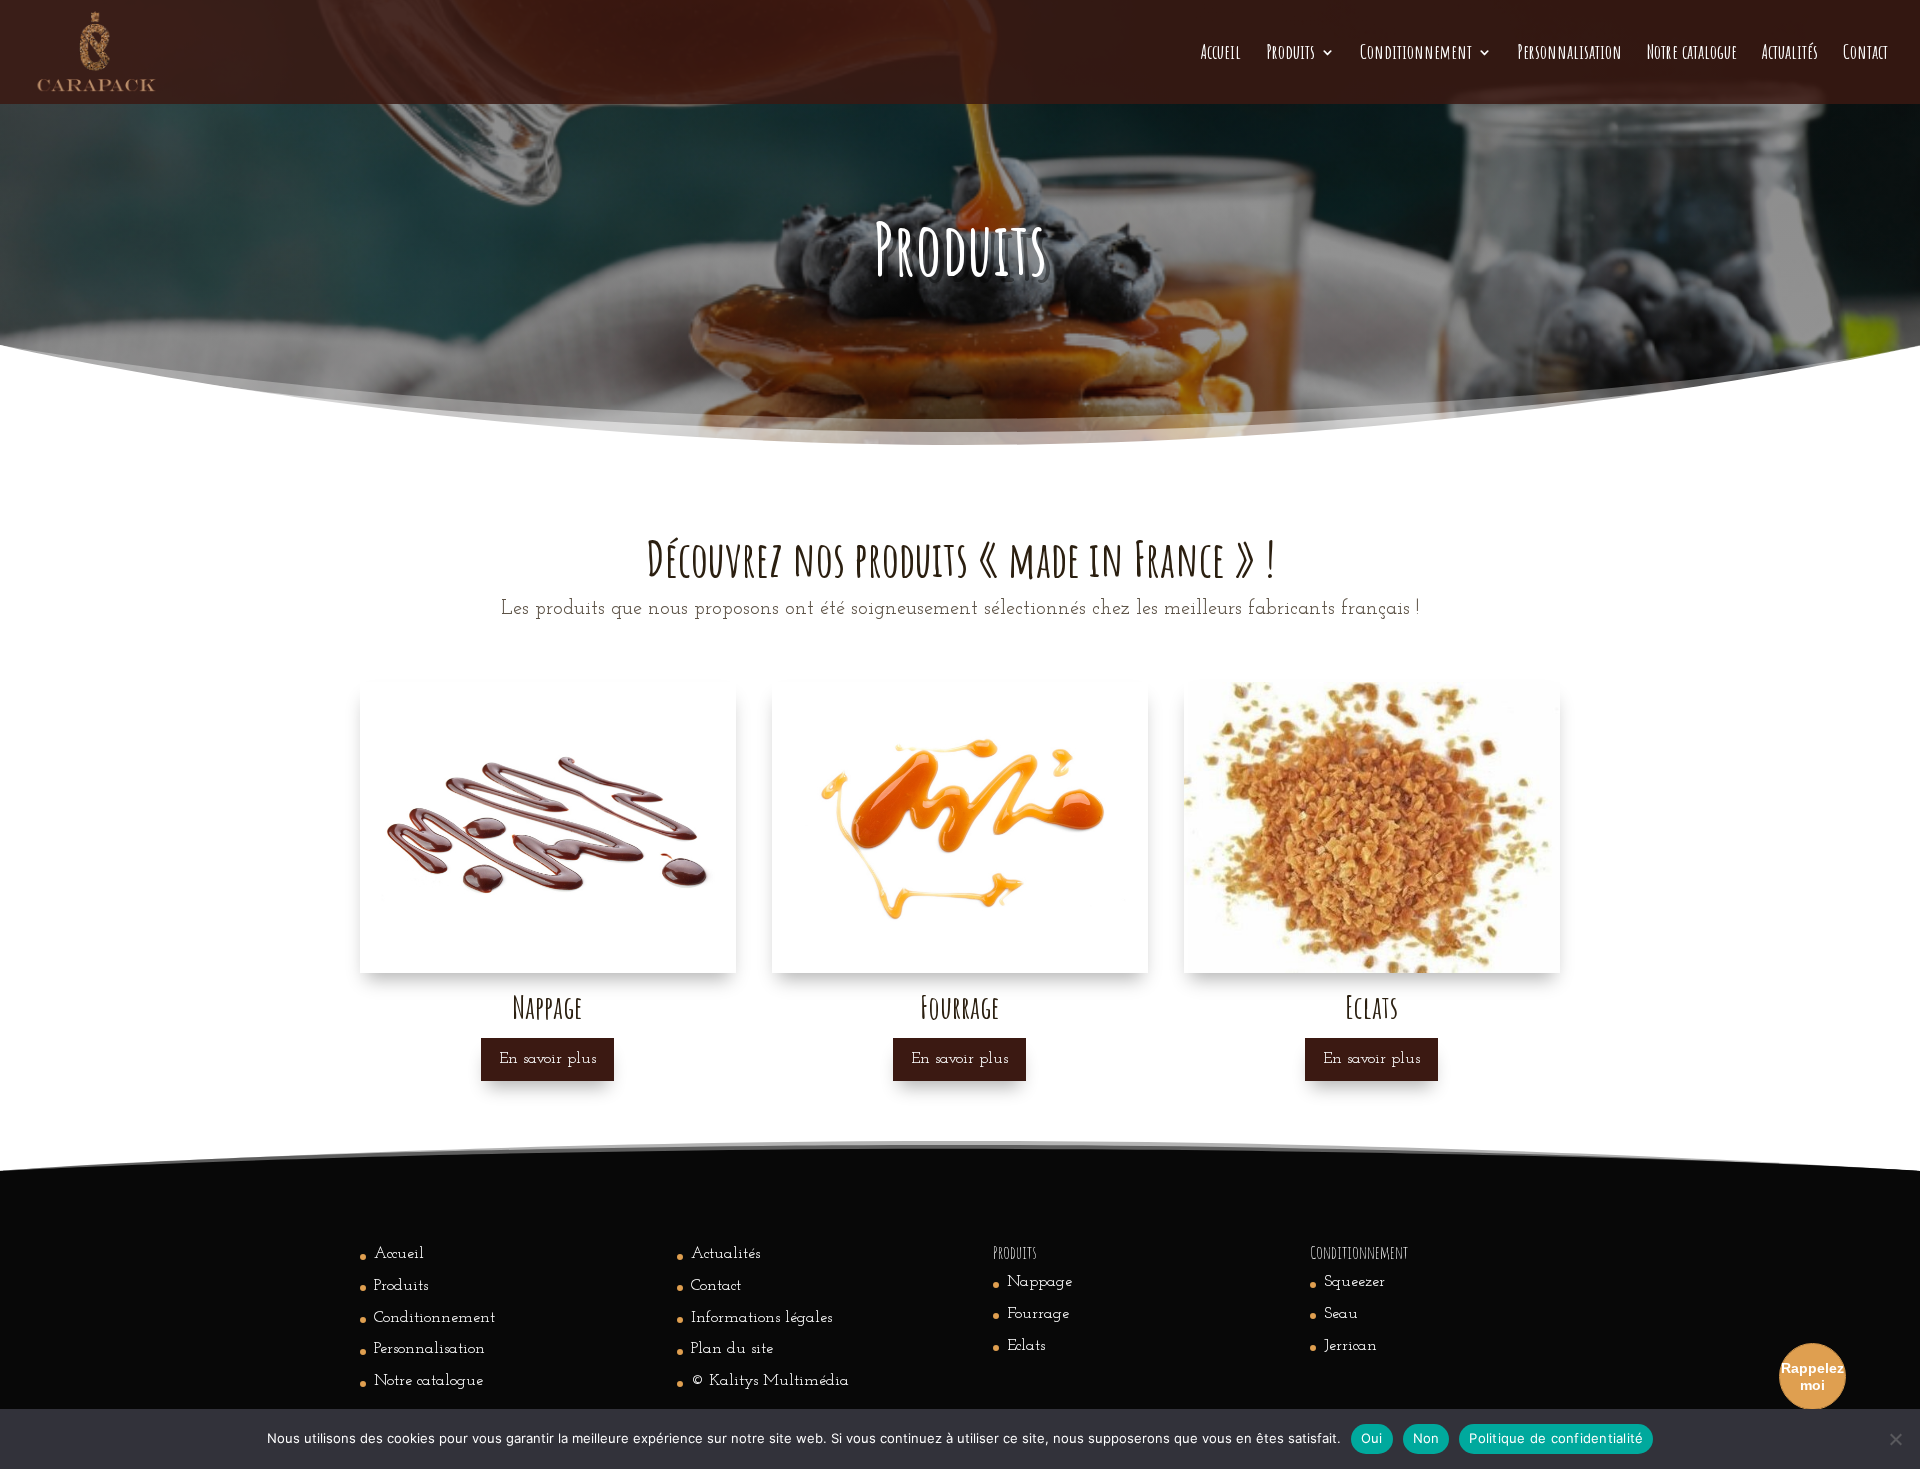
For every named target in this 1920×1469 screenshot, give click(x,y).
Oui (1372, 1438)
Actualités (1790, 54)
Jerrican (1350, 1346)
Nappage (1039, 1282)
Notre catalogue (1692, 54)
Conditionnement (1416, 54)
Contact (1865, 54)
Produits (1290, 54)
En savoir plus (547, 1059)
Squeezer (1354, 1282)
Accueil (1221, 54)
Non (1426, 1438)
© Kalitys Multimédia (770, 1381)
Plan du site (732, 1349)
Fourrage (1038, 1314)
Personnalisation (1569, 54)
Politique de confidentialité (1556, 1438)
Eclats (1026, 1346)
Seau (1341, 1314)
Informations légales (761, 1318)
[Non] (1895, 1439)
